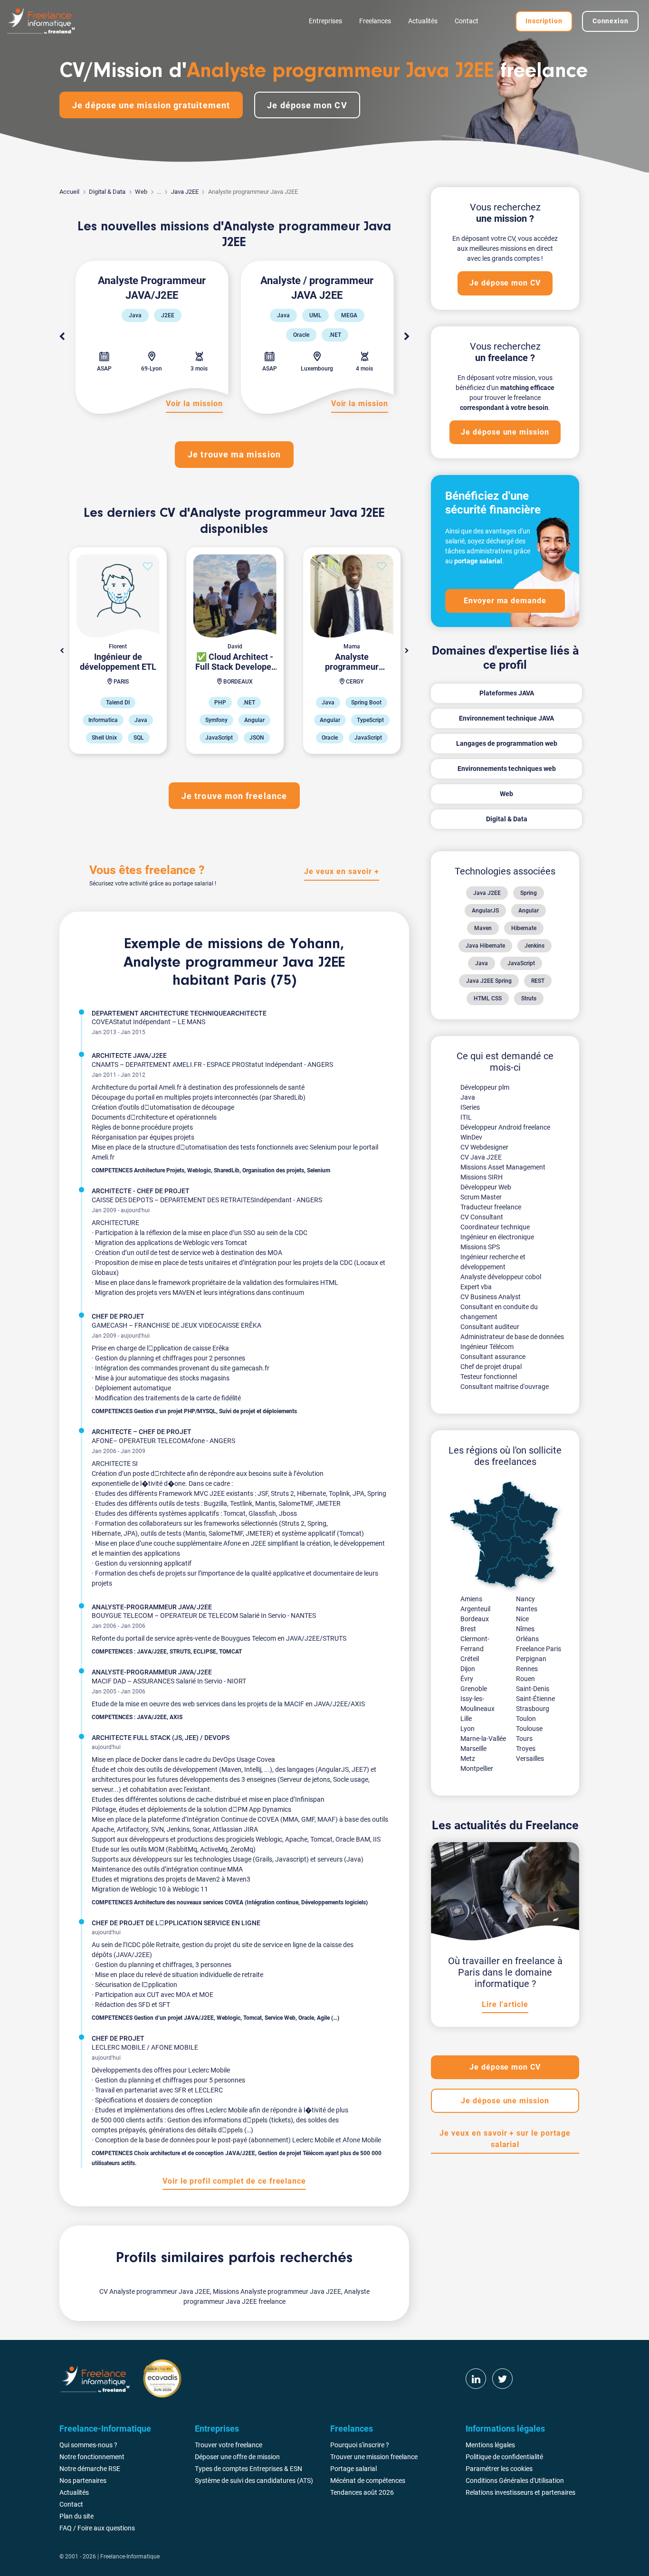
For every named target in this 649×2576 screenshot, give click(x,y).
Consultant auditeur (490, 1327)
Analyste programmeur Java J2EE (234, 963)
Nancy (525, 1599)
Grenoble (474, 1689)
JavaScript (521, 963)
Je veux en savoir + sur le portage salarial (505, 2139)
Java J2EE (185, 192)
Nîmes (525, 1629)
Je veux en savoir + (341, 871)
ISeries (470, 1107)
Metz (468, 1759)
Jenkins (534, 946)
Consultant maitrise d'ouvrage (505, 1387)
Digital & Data (107, 192)
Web (141, 192)
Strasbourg (533, 1709)
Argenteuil (475, 1609)
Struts (529, 998)
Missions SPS (480, 1247)
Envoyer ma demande (505, 601)
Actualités (423, 21)
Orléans (527, 1639)
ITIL (466, 1117)
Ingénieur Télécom (487, 1347)
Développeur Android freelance (505, 1127)
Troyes (526, 1749)
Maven (483, 928)
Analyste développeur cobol (501, 1277)
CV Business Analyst (491, 1297)
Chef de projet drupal (491, 1367)
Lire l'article (505, 2004)
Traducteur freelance (491, 1207)
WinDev (471, 1137)
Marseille (473, 1749)
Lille (466, 1719)
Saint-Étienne (535, 1699)
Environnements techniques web (507, 769)
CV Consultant (482, 1217)
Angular (529, 911)
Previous (62, 337)
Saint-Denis (533, 1689)
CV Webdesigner (484, 1147)
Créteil (470, 1659)
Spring (529, 893)
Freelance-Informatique (130, 2557)
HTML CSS (488, 998)
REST (538, 981)
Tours (524, 1739)
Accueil (69, 192)
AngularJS (485, 911)
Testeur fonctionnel (489, 1377)
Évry (467, 1679)
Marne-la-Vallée (483, 1739)
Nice (522, 1619)
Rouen (525, 1679)
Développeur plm (485, 1087)
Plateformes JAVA (507, 693)
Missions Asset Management (503, 1167)
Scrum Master (481, 1197)
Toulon (526, 1719)
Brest (468, 1629)
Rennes (527, 1669)
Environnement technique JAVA (506, 718)
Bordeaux (475, 1619)
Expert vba (476, 1287)
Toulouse (529, 1729)
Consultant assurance (493, 1357)
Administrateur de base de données (512, 1337)
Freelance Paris (539, 1649)
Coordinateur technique (495, 1227)
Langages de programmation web (507, 743)
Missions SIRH (482, 1177)
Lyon (468, 1729)
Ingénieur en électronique (497, 1237)
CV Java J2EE (481, 1157)
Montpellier (477, 1768)
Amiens (471, 1599)
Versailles (530, 1759)
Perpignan (531, 1659)
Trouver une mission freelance (374, 2457)
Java (482, 963)
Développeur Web (486, 1187)
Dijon (468, 1669)
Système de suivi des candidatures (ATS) (254, 2481)
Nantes (527, 1609)
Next (407, 337)
